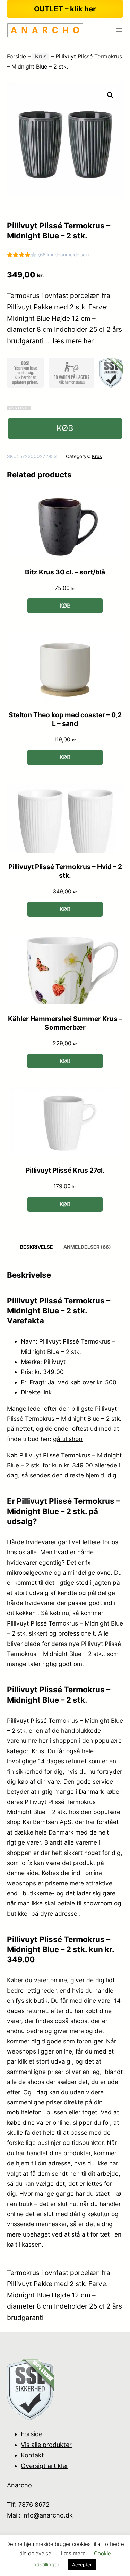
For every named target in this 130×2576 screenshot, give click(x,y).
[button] (110, 95)
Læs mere (73, 2553)
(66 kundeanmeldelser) (64, 255)
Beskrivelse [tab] (37, 1247)
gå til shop (68, 1439)
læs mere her (73, 341)
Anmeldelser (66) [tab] (87, 1247)
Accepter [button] (82, 2565)
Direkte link (36, 1392)
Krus (41, 56)
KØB (65, 428)
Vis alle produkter (46, 2445)
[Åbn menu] (119, 30)
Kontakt (32, 2455)
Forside (16, 56)
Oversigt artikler (45, 2466)
